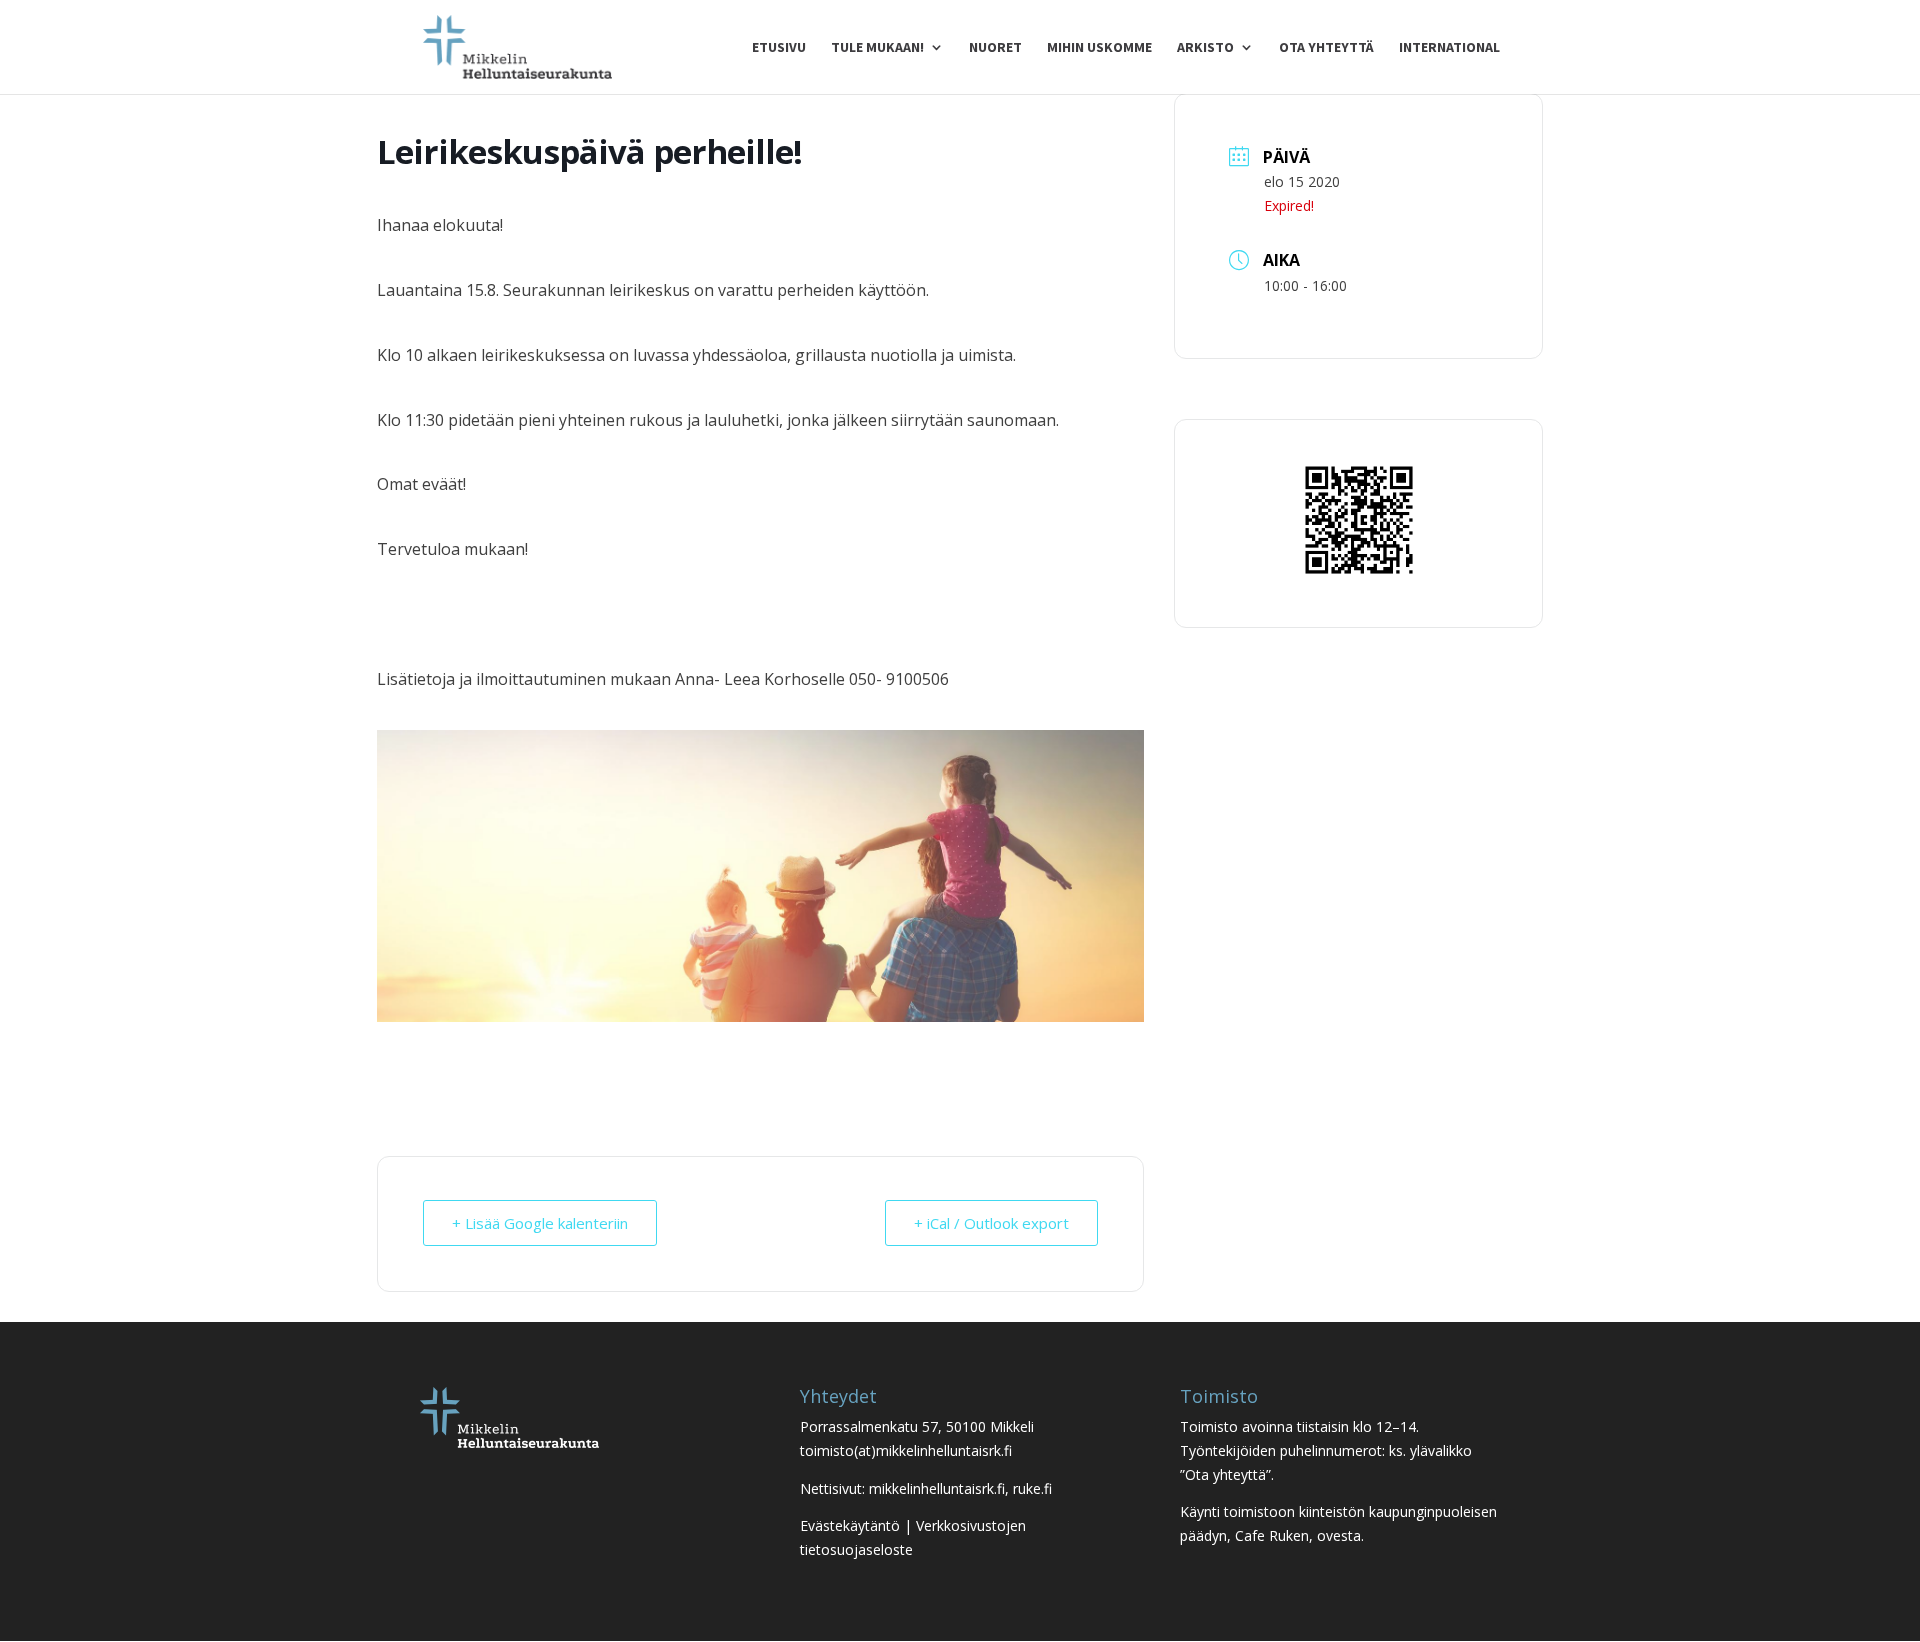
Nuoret (995, 48)
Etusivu (779, 48)
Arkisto (1205, 48)
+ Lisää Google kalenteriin (540, 1223)
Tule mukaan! (877, 48)
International (1449, 48)
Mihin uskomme (1099, 48)
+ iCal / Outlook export (991, 1223)
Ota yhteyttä (1326, 48)
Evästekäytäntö (850, 1525)
